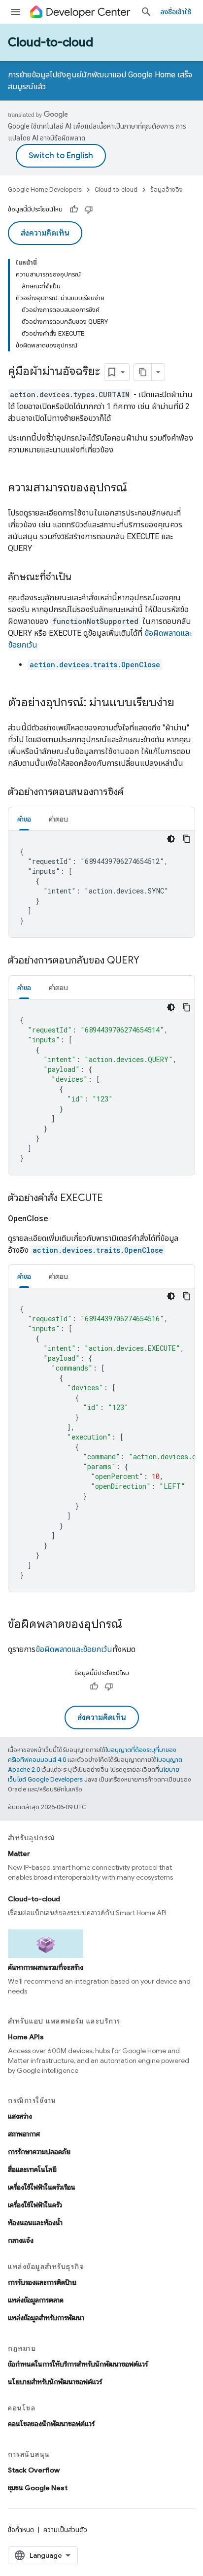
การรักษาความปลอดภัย (39, 2152)
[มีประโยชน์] (74, 209)
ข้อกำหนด (21, 2530)
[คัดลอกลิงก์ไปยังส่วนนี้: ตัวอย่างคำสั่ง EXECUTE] (113, 1199)
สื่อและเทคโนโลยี (32, 2169)
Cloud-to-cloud (51, 42)
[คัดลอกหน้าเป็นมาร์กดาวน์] (143, 372)
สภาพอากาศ (24, 2134)
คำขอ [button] (24, 819)
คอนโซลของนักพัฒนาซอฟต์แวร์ (51, 2424)
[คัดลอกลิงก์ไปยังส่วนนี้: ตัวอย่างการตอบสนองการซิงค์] (134, 792)
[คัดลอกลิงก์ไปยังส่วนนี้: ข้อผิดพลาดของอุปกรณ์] (132, 1625)
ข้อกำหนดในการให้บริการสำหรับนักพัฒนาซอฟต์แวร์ (78, 2364)
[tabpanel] (101, 884)
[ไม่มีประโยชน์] (89, 209)
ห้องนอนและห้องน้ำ (35, 2223)
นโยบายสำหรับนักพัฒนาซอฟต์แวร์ (55, 2382)
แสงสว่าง (20, 2116)
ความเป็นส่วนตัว (65, 2530)
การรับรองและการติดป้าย (42, 2282)
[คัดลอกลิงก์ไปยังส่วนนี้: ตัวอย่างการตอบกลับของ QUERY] (149, 961)
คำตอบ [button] (58, 819)
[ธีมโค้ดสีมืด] (171, 839)
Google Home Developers (45, 189)
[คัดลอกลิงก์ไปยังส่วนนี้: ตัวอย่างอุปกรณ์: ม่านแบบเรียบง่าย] (184, 703)
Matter (19, 1854)
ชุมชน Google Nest (38, 2488)
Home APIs (26, 2037)
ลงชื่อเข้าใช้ (176, 12)
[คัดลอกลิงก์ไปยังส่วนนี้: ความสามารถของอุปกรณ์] (137, 488)
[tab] (24, 819)
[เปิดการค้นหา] (146, 12)
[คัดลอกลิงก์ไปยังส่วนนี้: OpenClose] (60, 1219)
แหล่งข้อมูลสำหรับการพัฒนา (46, 2318)
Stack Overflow (34, 2470)
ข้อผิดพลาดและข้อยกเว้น (74, 1649)
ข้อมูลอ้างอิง (167, 189)
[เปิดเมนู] (16, 12)
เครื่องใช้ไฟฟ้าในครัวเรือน (42, 2187)
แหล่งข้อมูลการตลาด (36, 2300)
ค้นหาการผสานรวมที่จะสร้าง (46, 1967)
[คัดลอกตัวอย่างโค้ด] (187, 839)
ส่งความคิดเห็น (45, 233)
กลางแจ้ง (21, 2240)
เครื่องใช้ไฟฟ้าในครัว (35, 2205)
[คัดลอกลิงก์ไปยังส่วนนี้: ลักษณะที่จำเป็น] (81, 578)
